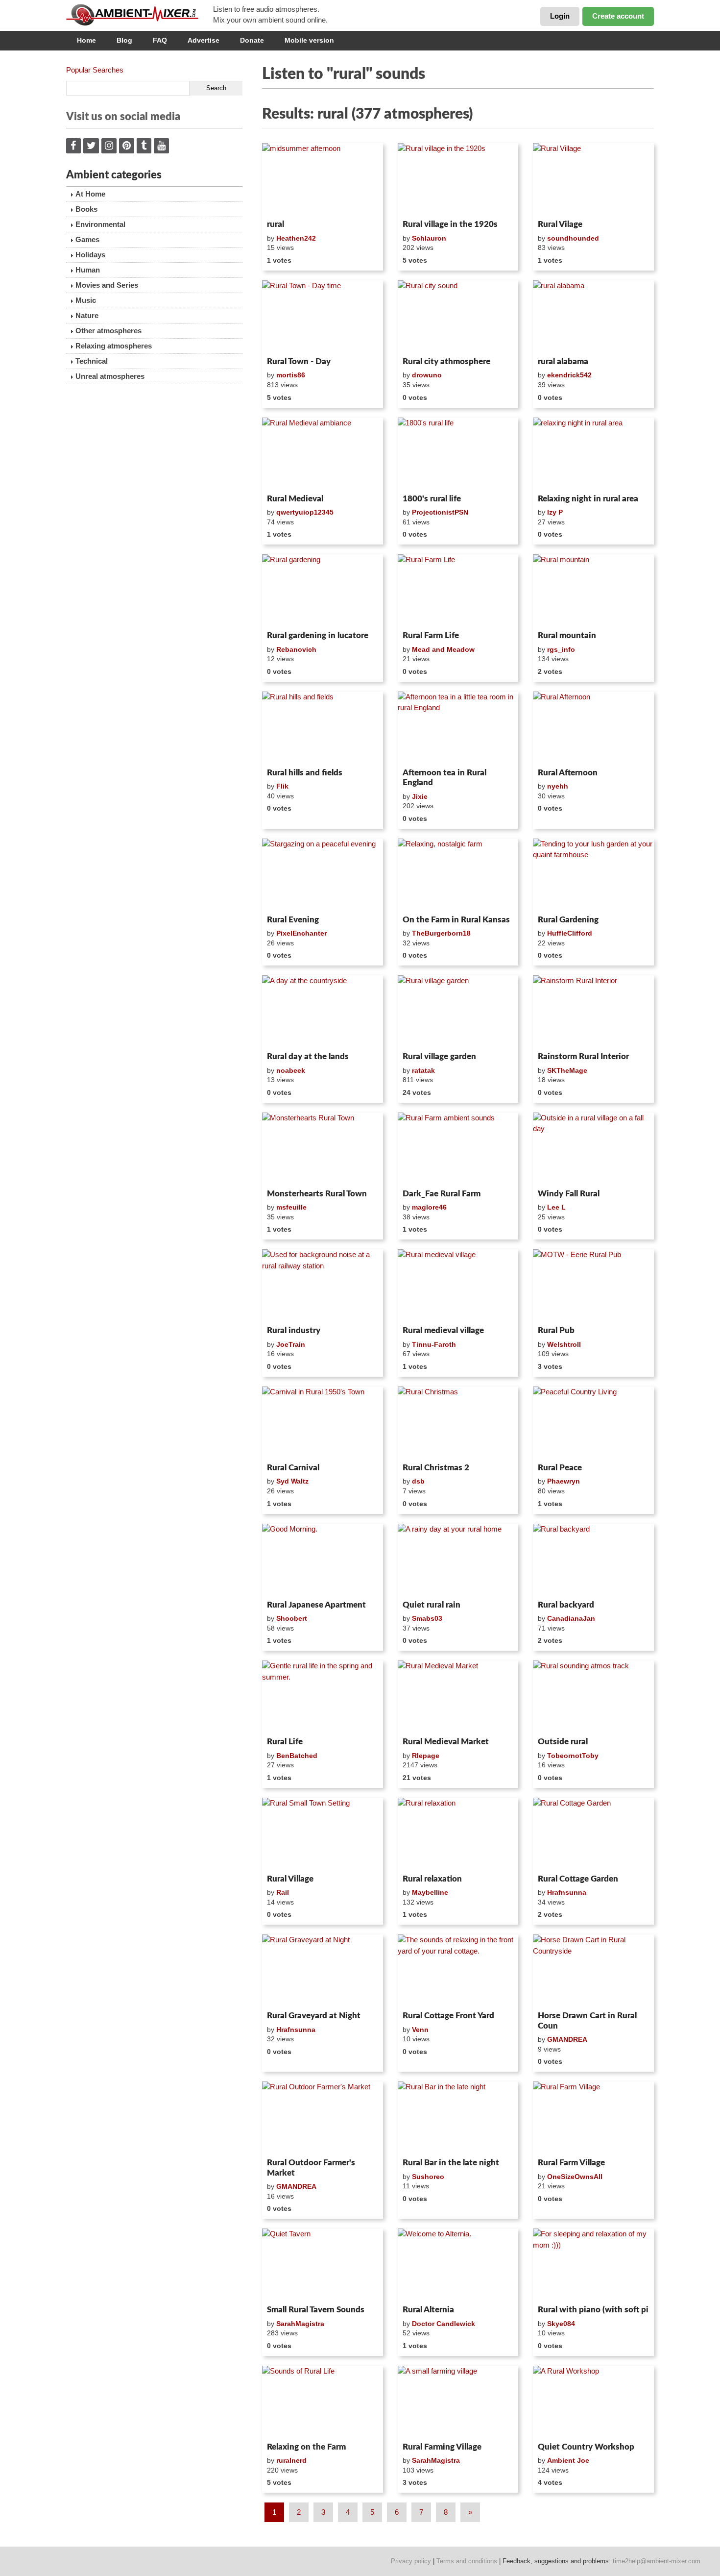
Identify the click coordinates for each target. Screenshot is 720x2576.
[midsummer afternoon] (323, 179)
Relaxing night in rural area (588, 499)
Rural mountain (567, 635)
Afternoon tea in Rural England (444, 778)
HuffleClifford (570, 933)
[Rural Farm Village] (593, 2118)
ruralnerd (291, 2460)
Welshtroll (564, 1344)
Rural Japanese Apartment (316, 1605)
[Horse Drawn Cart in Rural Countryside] (593, 1971)
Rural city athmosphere (446, 361)
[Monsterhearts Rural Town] (323, 1149)
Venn (420, 2030)
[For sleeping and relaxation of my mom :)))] (593, 2265)
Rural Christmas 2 (436, 1468)
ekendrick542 (569, 375)
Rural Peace (560, 1468)
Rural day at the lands (308, 1056)
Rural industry (294, 1330)
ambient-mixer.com (140, 15)
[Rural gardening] (323, 591)
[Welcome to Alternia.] (458, 2265)
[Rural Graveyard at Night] (323, 1971)
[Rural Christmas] (458, 1423)
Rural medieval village (443, 1330)
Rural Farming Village (442, 2447)
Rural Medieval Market (446, 1742)
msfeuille (291, 1207)
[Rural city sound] (458, 317)
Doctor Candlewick (444, 2324)
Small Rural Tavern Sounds (316, 2310)
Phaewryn (564, 1481)
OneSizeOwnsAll (575, 2177)
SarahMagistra (300, 2324)
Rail (283, 1892)
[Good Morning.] (323, 1560)
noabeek (291, 1070)
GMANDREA (567, 2039)
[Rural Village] (593, 179)
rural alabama (563, 361)
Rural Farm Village (571, 2163)
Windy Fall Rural (569, 1194)
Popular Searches (95, 70)
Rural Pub (556, 1330)
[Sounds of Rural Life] (323, 2402)
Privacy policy (411, 2561)
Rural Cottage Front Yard (448, 2016)
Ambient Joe (568, 2460)
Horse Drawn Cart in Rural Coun (587, 2020)
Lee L (556, 1207)
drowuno (427, 375)
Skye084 (561, 2324)
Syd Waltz (292, 1481)
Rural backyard (566, 1605)
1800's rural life (432, 499)
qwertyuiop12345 (305, 512)
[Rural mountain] (593, 591)
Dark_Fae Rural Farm (442, 1194)
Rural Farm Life (431, 635)
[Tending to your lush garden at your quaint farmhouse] (593, 875)
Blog (124, 40)
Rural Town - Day (299, 361)
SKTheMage (567, 1070)
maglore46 (429, 1207)
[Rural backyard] (593, 1560)
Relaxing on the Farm (306, 2447)
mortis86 (291, 375)
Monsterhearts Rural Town (317, 1194)
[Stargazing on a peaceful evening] (323, 875)
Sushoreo (428, 2177)
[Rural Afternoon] (593, 728)
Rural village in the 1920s (450, 224)
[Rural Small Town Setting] (323, 1834)
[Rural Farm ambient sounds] (458, 1149)
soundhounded (573, 238)
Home (86, 40)
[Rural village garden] (458, 1012)
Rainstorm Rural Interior (583, 1056)
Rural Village (290, 1879)
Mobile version (309, 40)
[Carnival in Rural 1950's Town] (323, 1423)
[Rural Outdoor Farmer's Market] (323, 2118)
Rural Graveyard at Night (314, 2016)
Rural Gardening (568, 920)
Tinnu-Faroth (434, 1344)
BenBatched (297, 1756)
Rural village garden (439, 1056)
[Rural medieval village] (458, 1286)
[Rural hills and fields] (323, 728)
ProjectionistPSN (440, 512)
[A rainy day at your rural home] (458, 1560)
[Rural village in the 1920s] (458, 179)
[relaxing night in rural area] (593, 454)
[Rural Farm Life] (458, 591)
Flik (282, 786)
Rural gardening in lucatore (318, 635)
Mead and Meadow (443, 649)
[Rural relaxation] (458, 1834)
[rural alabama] (593, 317)
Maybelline (430, 1892)
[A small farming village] (458, 2402)
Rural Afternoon (568, 773)
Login (560, 16)
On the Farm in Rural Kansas (456, 920)
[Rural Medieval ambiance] (323, 454)
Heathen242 (296, 238)
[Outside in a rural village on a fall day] (593, 1149)
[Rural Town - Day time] (323, 317)
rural (276, 224)
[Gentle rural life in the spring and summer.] (323, 1697)
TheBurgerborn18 (441, 933)
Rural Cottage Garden (578, 1879)
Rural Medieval (295, 499)
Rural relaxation (432, 1879)
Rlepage (426, 1756)
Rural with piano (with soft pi (593, 2310)
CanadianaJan (571, 1618)
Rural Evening (293, 920)
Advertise (204, 40)
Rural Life (285, 1742)
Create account (618, 16)
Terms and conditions (467, 2561)
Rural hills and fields (305, 773)
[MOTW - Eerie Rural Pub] (593, 1286)
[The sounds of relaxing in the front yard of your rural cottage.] (458, 1971)
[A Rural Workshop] (593, 2402)
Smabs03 (427, 1618)
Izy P (555, 512)
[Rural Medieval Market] (458, 1697)
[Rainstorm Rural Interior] (593, 1012)
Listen (286, 203)
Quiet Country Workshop (586, 2447)
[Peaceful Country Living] (593, 1423)
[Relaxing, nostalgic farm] (458, 875)
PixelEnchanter (301, 933)
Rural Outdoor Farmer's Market (311, 2167)
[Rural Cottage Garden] (593, 1834)
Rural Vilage (560, 224)
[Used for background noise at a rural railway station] (323, 1286)
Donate (252, 40)
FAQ (160, 40)
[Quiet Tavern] (323, 2265)
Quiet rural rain (432, 1605)
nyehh (558, 786)
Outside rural (563, 1742)
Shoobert (292, 1618)
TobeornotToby (573, 1756)
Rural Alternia (428, 2310)
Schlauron (429, 238)
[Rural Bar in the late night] (458, 2118)
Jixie (420, 796)
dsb (418, 1481)
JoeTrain (291, 1344)
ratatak (423, 1070)
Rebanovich (296, 649)
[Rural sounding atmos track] (593, 1697)
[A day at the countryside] (323, 1012)
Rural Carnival (293, 1468)
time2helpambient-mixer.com (657, 2561)
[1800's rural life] (458, 454)
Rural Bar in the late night (451, 2163)
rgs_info (561, 649)
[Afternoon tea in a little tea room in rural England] (458, 728)
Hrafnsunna (567, 1892)
